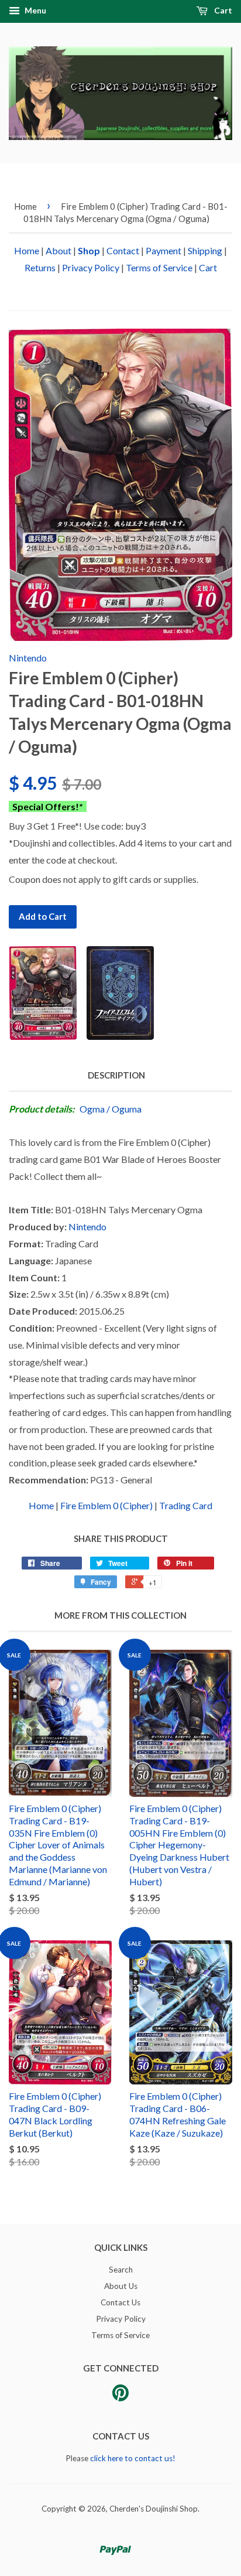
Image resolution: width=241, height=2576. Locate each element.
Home (25, 206)
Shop (89, 250)
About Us (121, 2286)
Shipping (205, 250)
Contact (123, 250)
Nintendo (28, 658)
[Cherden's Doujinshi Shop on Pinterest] (120, 2397)
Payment (163, 250)
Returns (40, 267)
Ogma (92, 1109)
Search (121, 2270)
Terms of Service (159, 267)
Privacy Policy (91, 267)
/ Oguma (124, 1109)
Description (116, 1075)
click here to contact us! (133, 2458)
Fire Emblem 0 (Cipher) (106, 1505)
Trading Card (186, 1505)
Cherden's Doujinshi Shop (154, 2509)
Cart (222, 10)
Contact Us (120, 2302)
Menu (35, 10)
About (58, 250)
